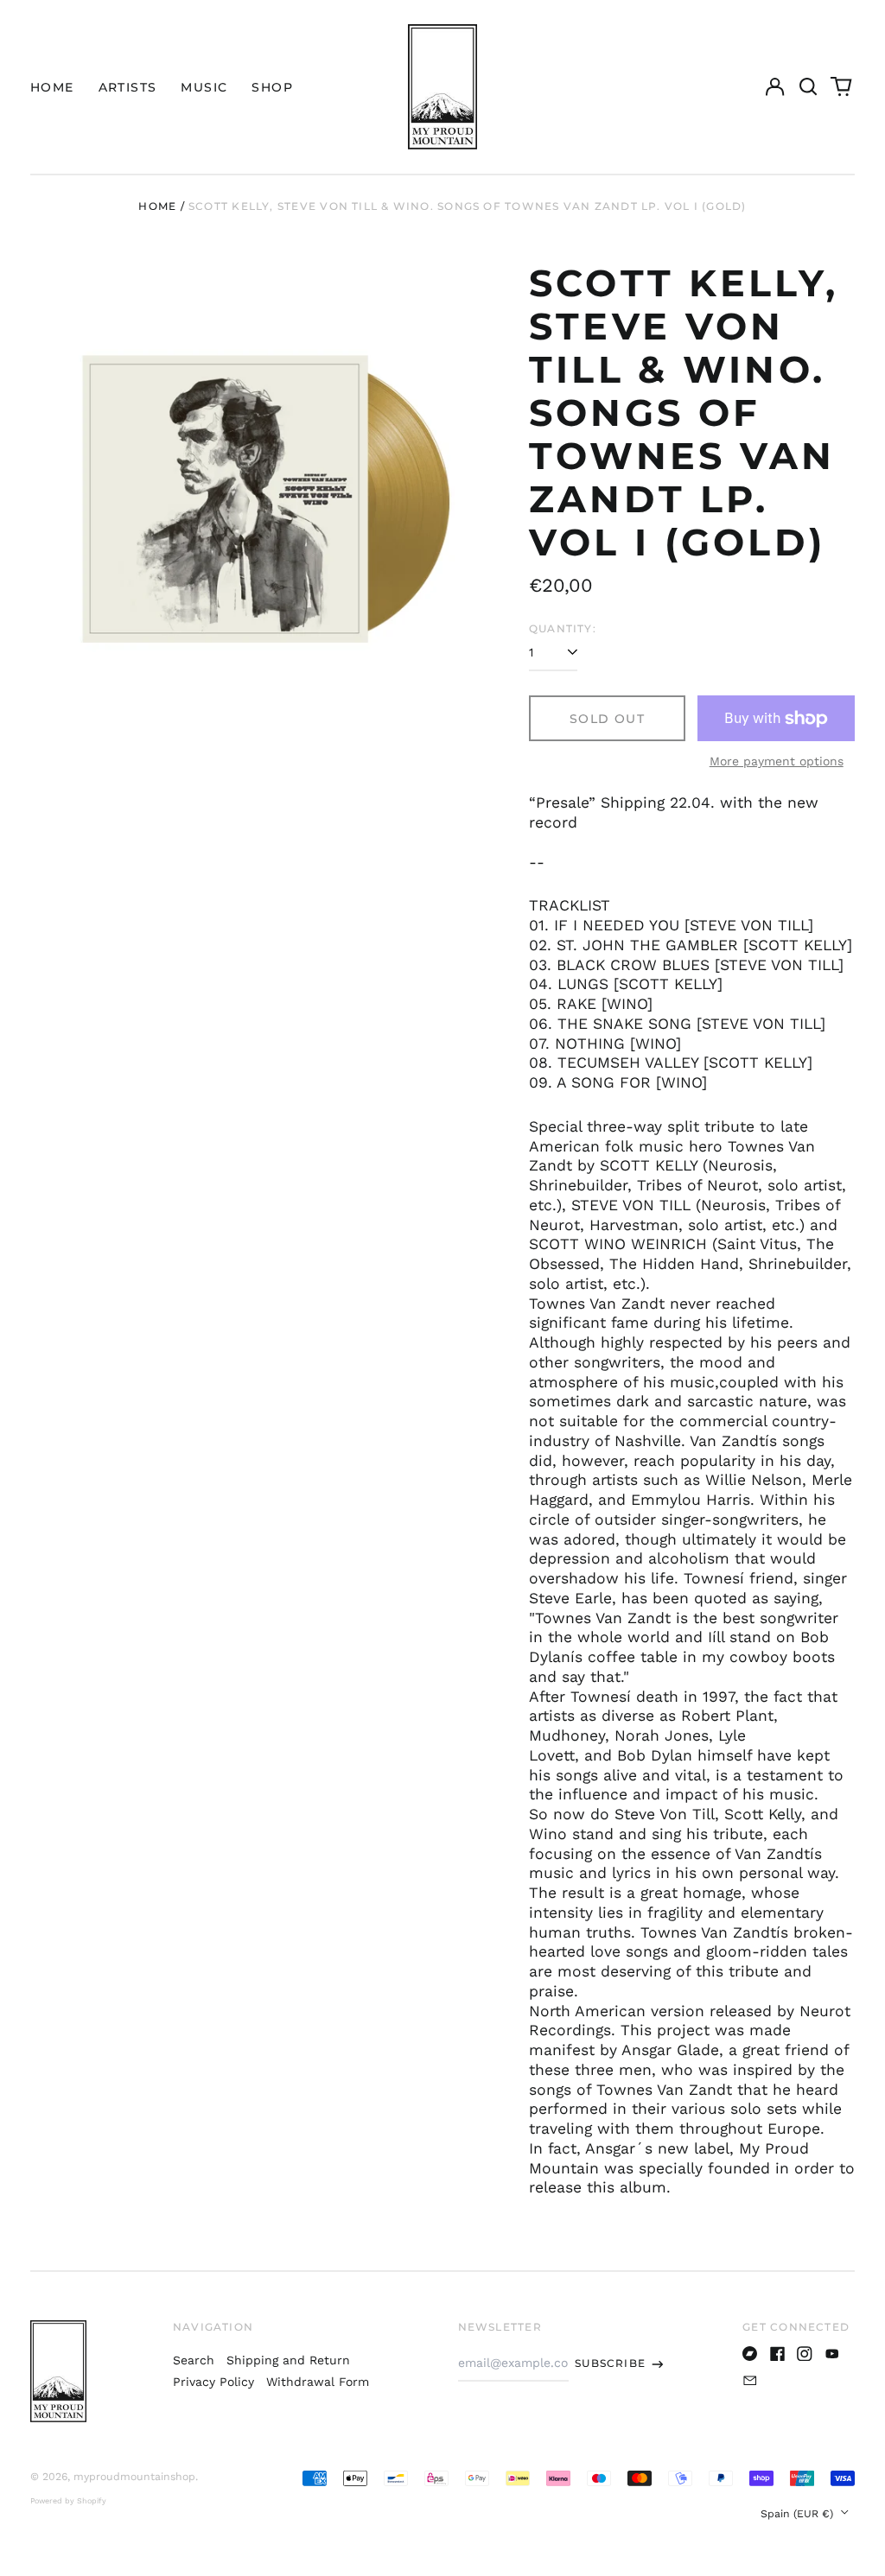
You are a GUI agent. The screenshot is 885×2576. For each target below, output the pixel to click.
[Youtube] (832, 2354)
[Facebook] (778, 2354)
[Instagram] (805, 2354)
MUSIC (204, 87)
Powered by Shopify (68, 2501)
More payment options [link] (777, 761)
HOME (52, 87)
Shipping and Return (288, 2360)
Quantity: (563, 628)
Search (194, 2360)
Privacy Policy (213, 2382)
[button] (808, 87)
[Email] (750, 2381)
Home (157, 206)
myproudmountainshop (134, 2477)
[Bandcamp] (750, 2354)
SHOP (272, 87)
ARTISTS (128, 87)
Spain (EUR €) (799, 2514)
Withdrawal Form (318, 2382)
